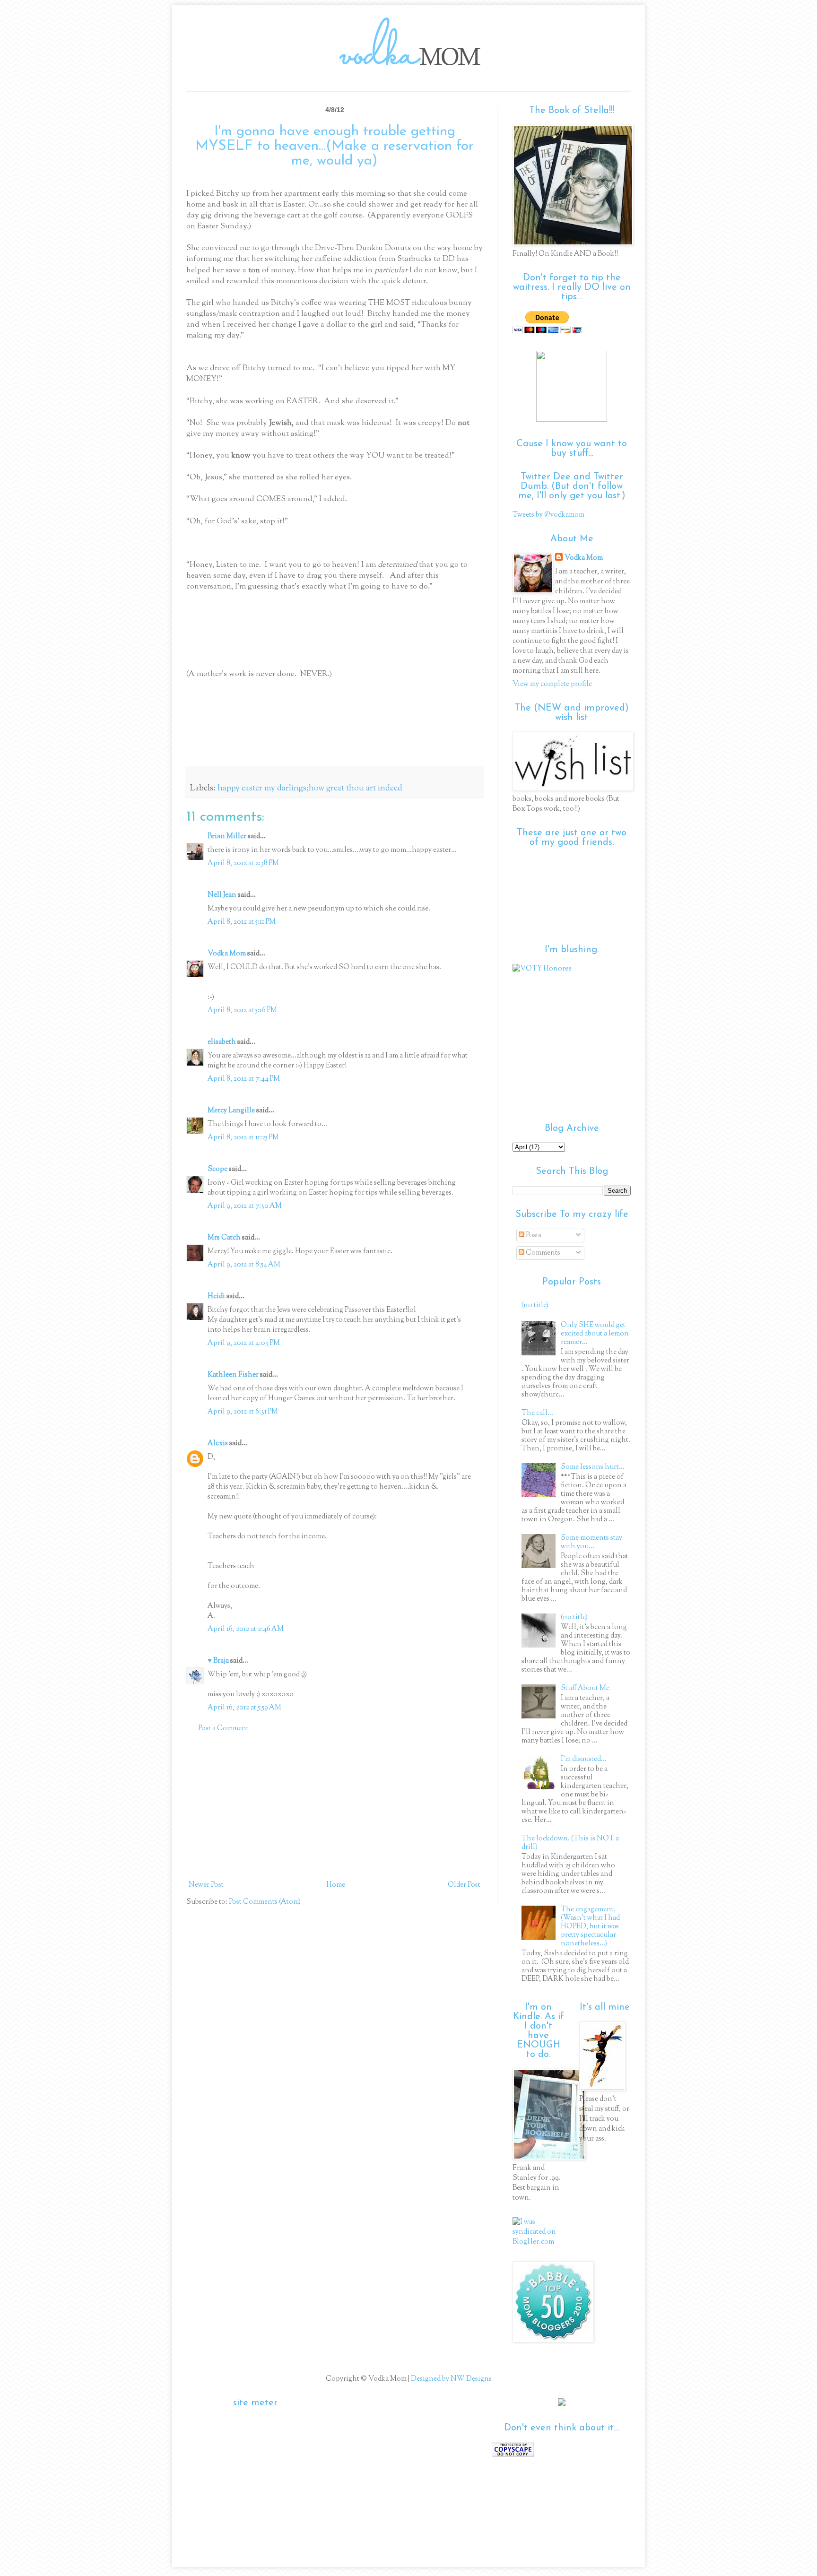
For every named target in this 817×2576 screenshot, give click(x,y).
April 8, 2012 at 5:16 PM (242, 1010)
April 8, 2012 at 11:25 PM (243, 1138)
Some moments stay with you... (591, 1542)
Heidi (216, 1297)
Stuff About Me (585, 1688)
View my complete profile (552, 684)
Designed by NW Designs (451, 2379)
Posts (533, 1236)
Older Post (464, 1885)
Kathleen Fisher (233, 1375)
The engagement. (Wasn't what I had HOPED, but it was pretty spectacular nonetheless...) (590, 1927)
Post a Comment (223, 1729)
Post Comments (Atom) (265, 1902)
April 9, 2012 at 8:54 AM (244, 1265)
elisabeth (222, 1042)
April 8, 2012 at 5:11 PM (242, 922)
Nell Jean (222, 895)
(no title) (535, 1305)
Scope (217, 1169)
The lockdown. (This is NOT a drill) (570, 1843)
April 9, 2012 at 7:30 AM (245, 1206)
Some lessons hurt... (593, 1467)
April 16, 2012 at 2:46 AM (246, 1629)
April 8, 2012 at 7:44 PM (244, 1079)
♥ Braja (218, 1661)
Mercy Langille (231, 1111)
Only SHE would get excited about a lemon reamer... (595, 1334)
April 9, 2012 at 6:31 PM (243, 1412)
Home (336, 1885)
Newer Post (206, 1885)
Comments (542, 1253)
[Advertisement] (335, 1807)
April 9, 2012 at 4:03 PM (244, 1343)
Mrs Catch (224, 1238)
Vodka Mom (227, 954)
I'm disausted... (584, 1759)
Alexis (218, 1444)
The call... (537, 1413)
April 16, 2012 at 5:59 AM (244, 1708)
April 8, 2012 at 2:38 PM (243, 863)
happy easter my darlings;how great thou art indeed (310, 789)
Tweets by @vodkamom (548, 515)
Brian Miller (227, 837)
